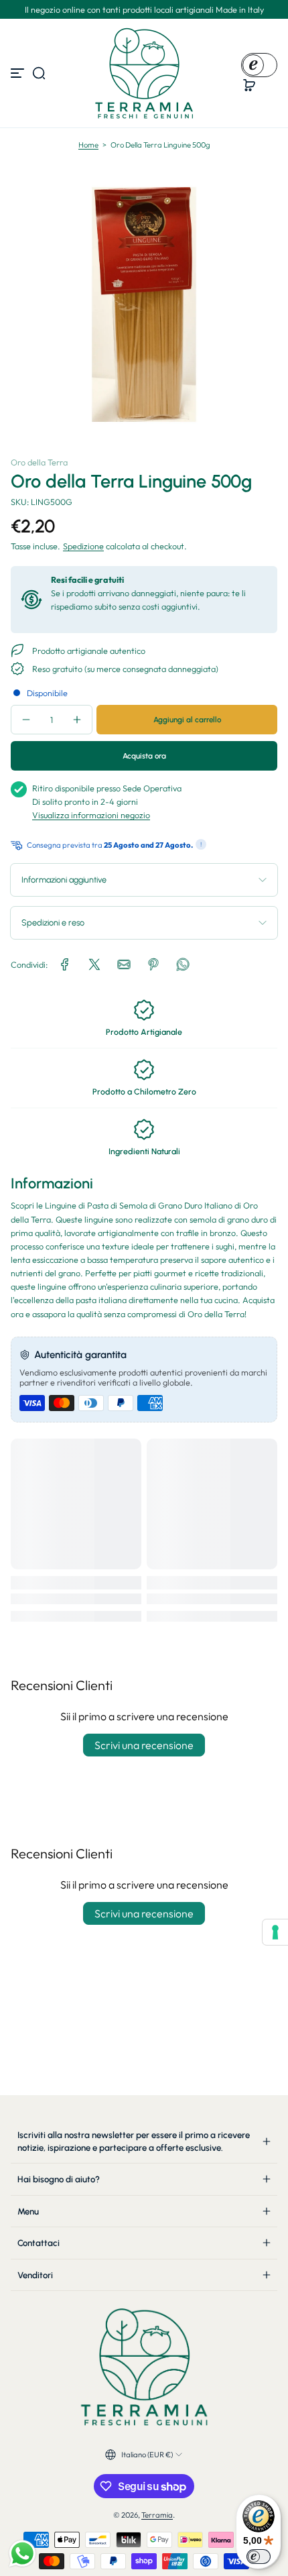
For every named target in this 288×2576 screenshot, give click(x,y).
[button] (39, 73)
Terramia (157, 2515)
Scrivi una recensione (144, 1745)
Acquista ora (144, 756)
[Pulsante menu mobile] (19, 73)
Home (88, 145)
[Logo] (144, 73)
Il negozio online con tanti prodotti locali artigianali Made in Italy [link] (144, 9)
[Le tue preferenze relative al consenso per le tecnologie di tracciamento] (275, 1932)
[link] (65, 964)
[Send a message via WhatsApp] (22, 2554)
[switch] (259, 2557)
